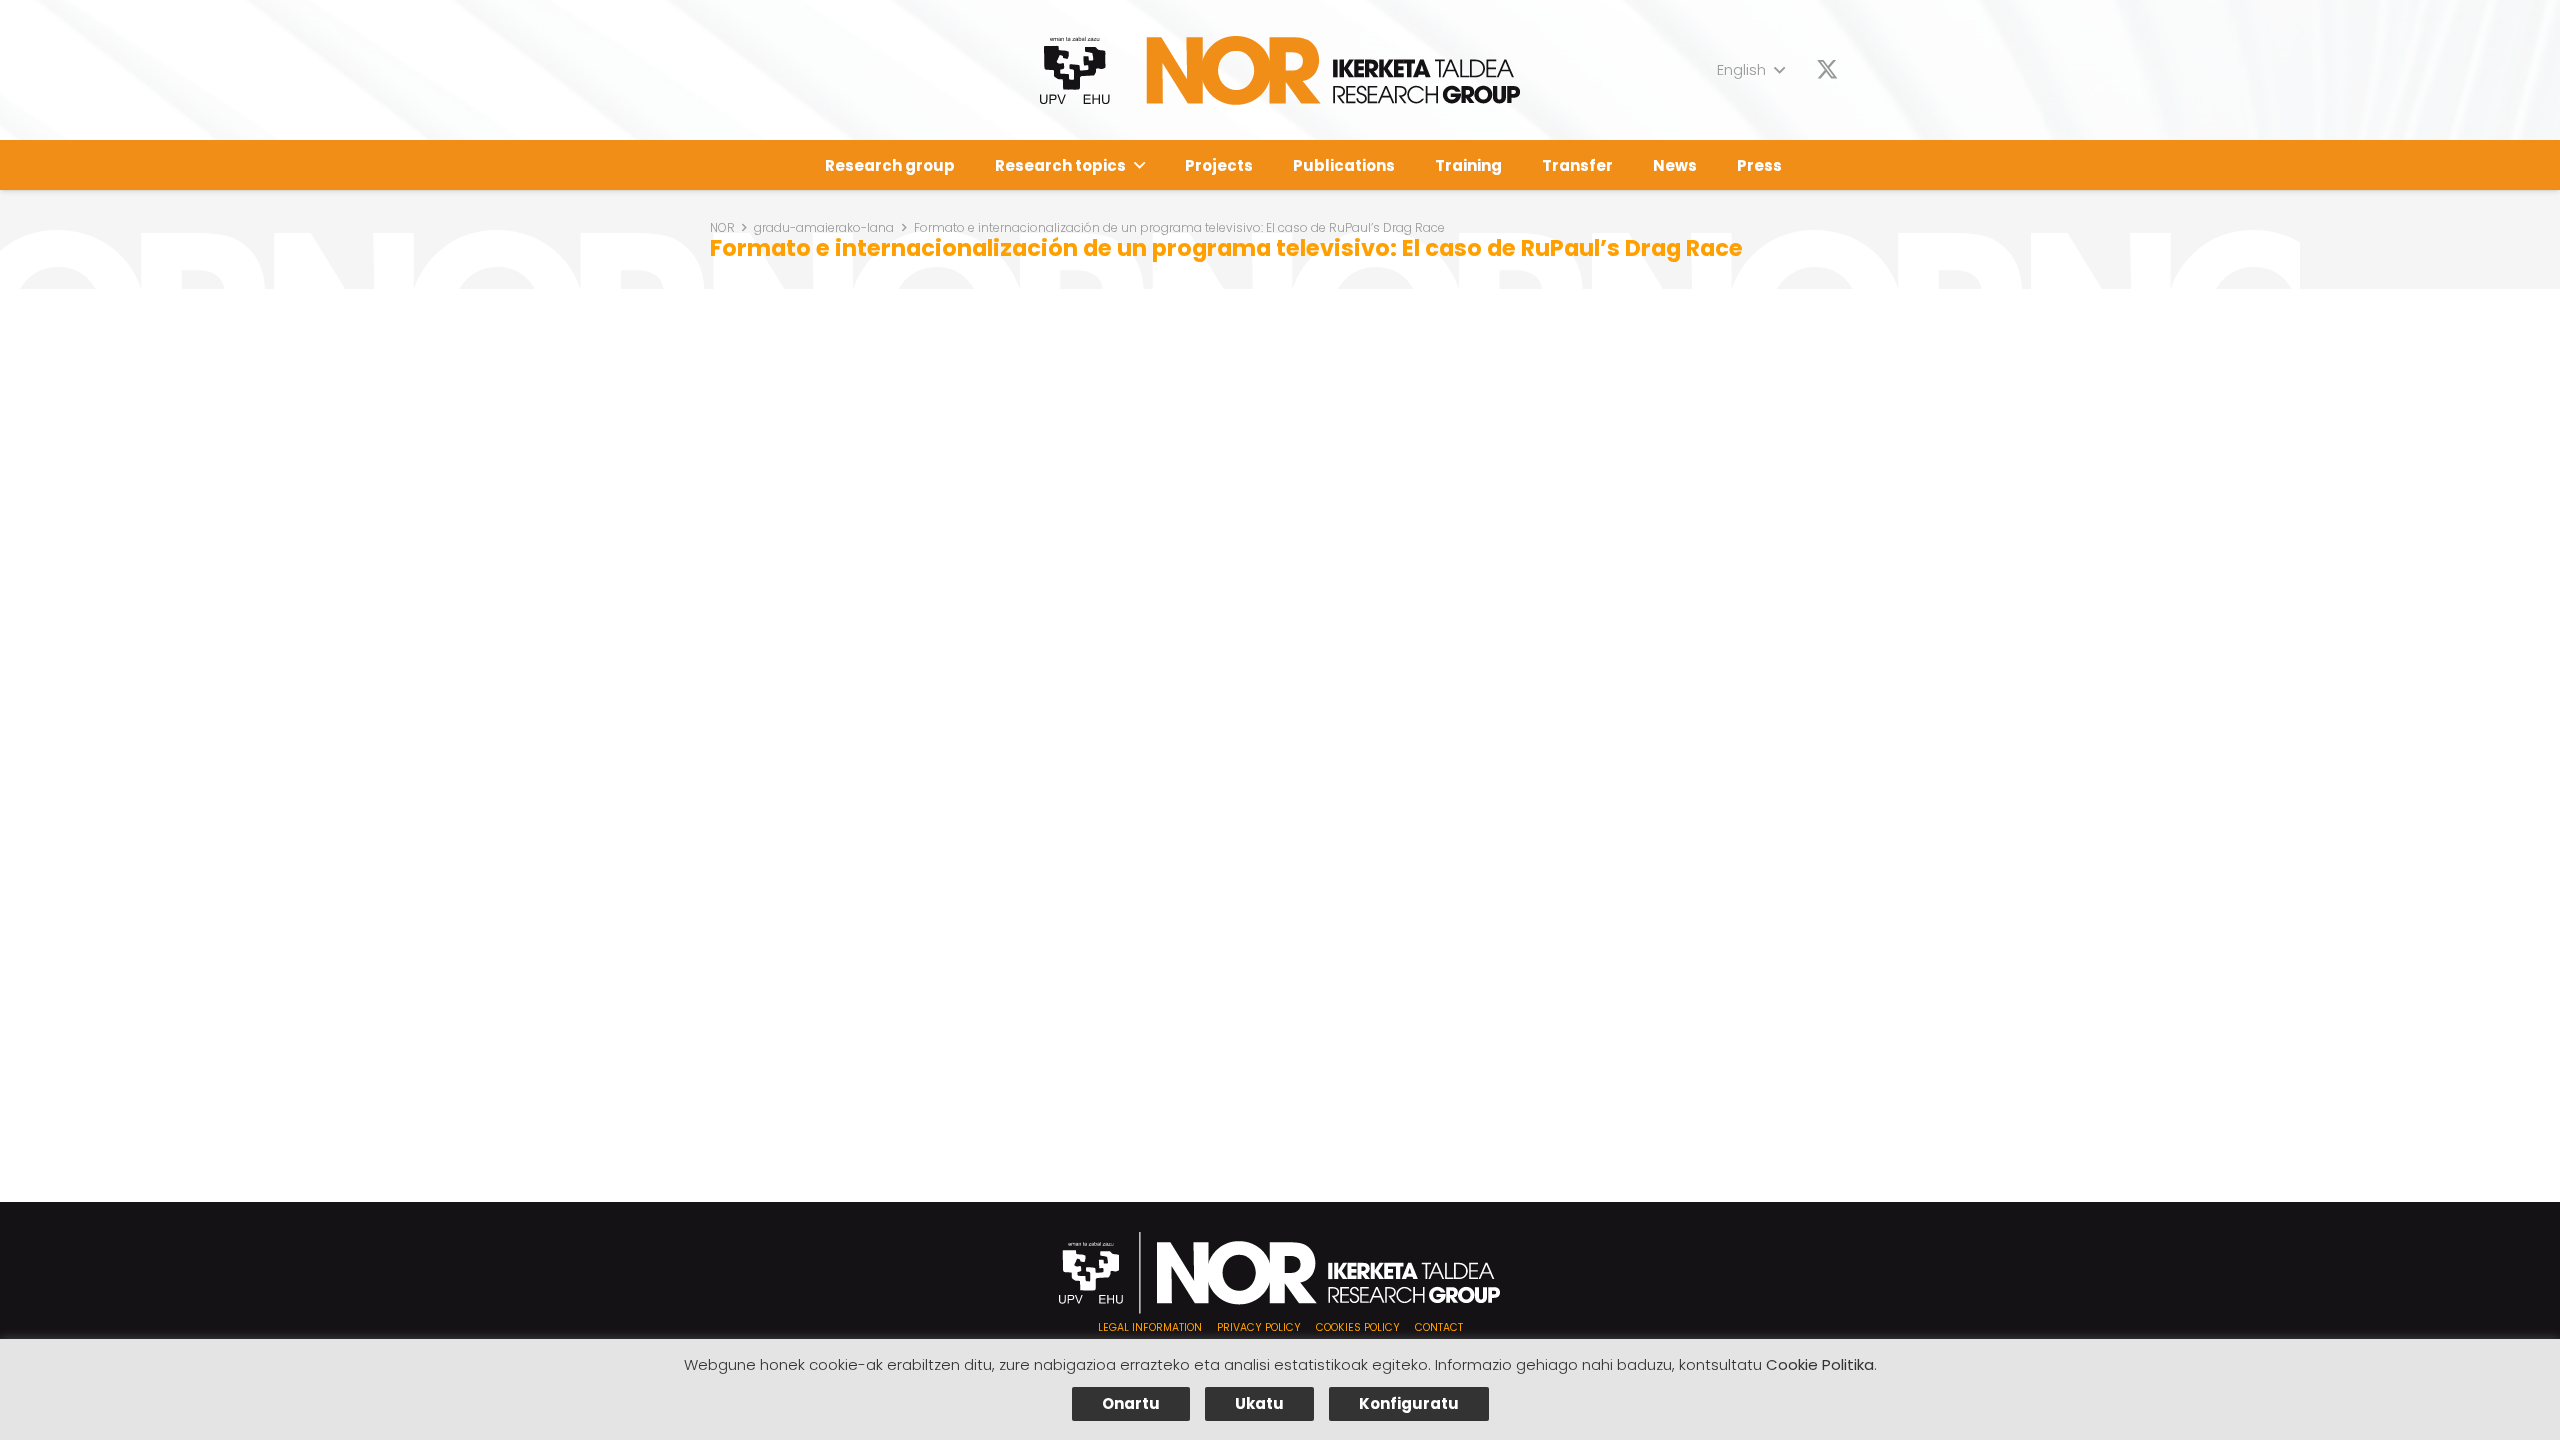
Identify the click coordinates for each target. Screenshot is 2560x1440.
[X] (1827, 70)
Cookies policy (1358, 1327)
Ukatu (1259, 1403)
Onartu (1131, 1403)
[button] (1750, 70)
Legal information (1150, 1327)
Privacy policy (1259, 1327)
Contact (1439, 1327)
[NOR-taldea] (1280, 70)
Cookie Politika (1820, 1364)
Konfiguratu (1409, 1403)
